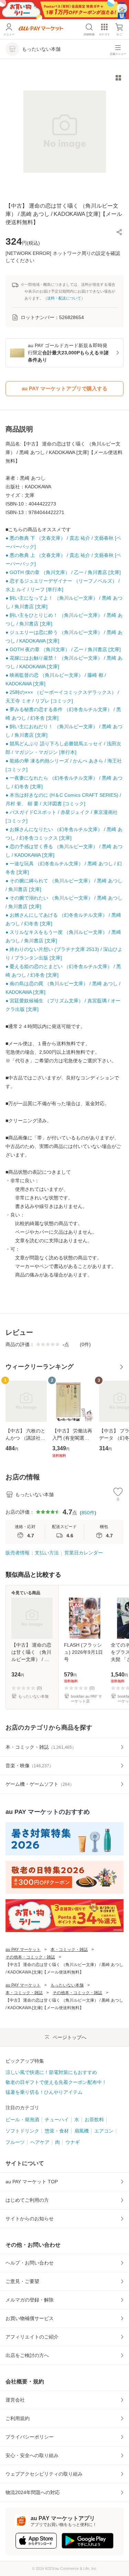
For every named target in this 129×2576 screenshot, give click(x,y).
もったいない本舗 (67, 1985)
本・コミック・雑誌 (69, 1950)
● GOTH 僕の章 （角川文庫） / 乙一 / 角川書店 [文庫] (63, 572)
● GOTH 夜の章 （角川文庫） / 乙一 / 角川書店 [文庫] (63, 649)
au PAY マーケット (23, 1950)
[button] (119, 232)
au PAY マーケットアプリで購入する (64, 388)
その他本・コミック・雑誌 (30, 1957)
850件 (88, 1513)
